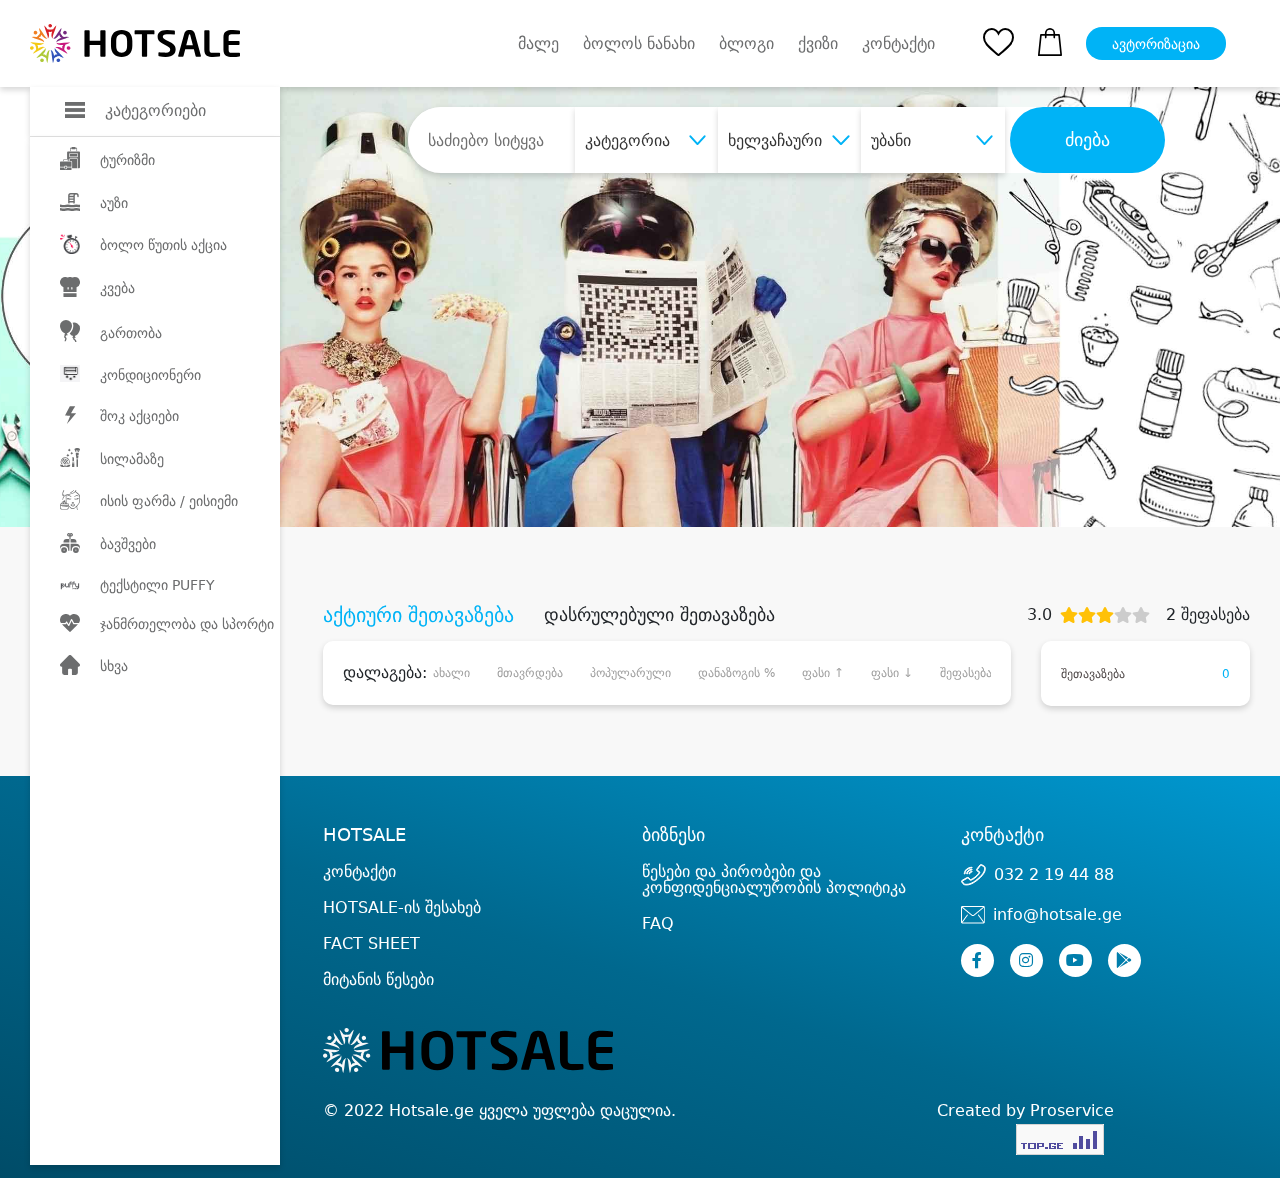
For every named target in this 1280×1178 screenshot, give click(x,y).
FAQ (658, 923)
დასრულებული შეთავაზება (659, 615)
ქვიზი (818, 43)
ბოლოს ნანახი (639, 43)
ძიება (1087, 140)
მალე (538, 43)
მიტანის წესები (378, 979)
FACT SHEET (371, 943)
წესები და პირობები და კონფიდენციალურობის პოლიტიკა (774, 879)
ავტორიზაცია (1156, 44)
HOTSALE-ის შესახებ (402, 907)
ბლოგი (746, 43)
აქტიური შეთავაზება (418, 615)
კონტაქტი (898, 44)
